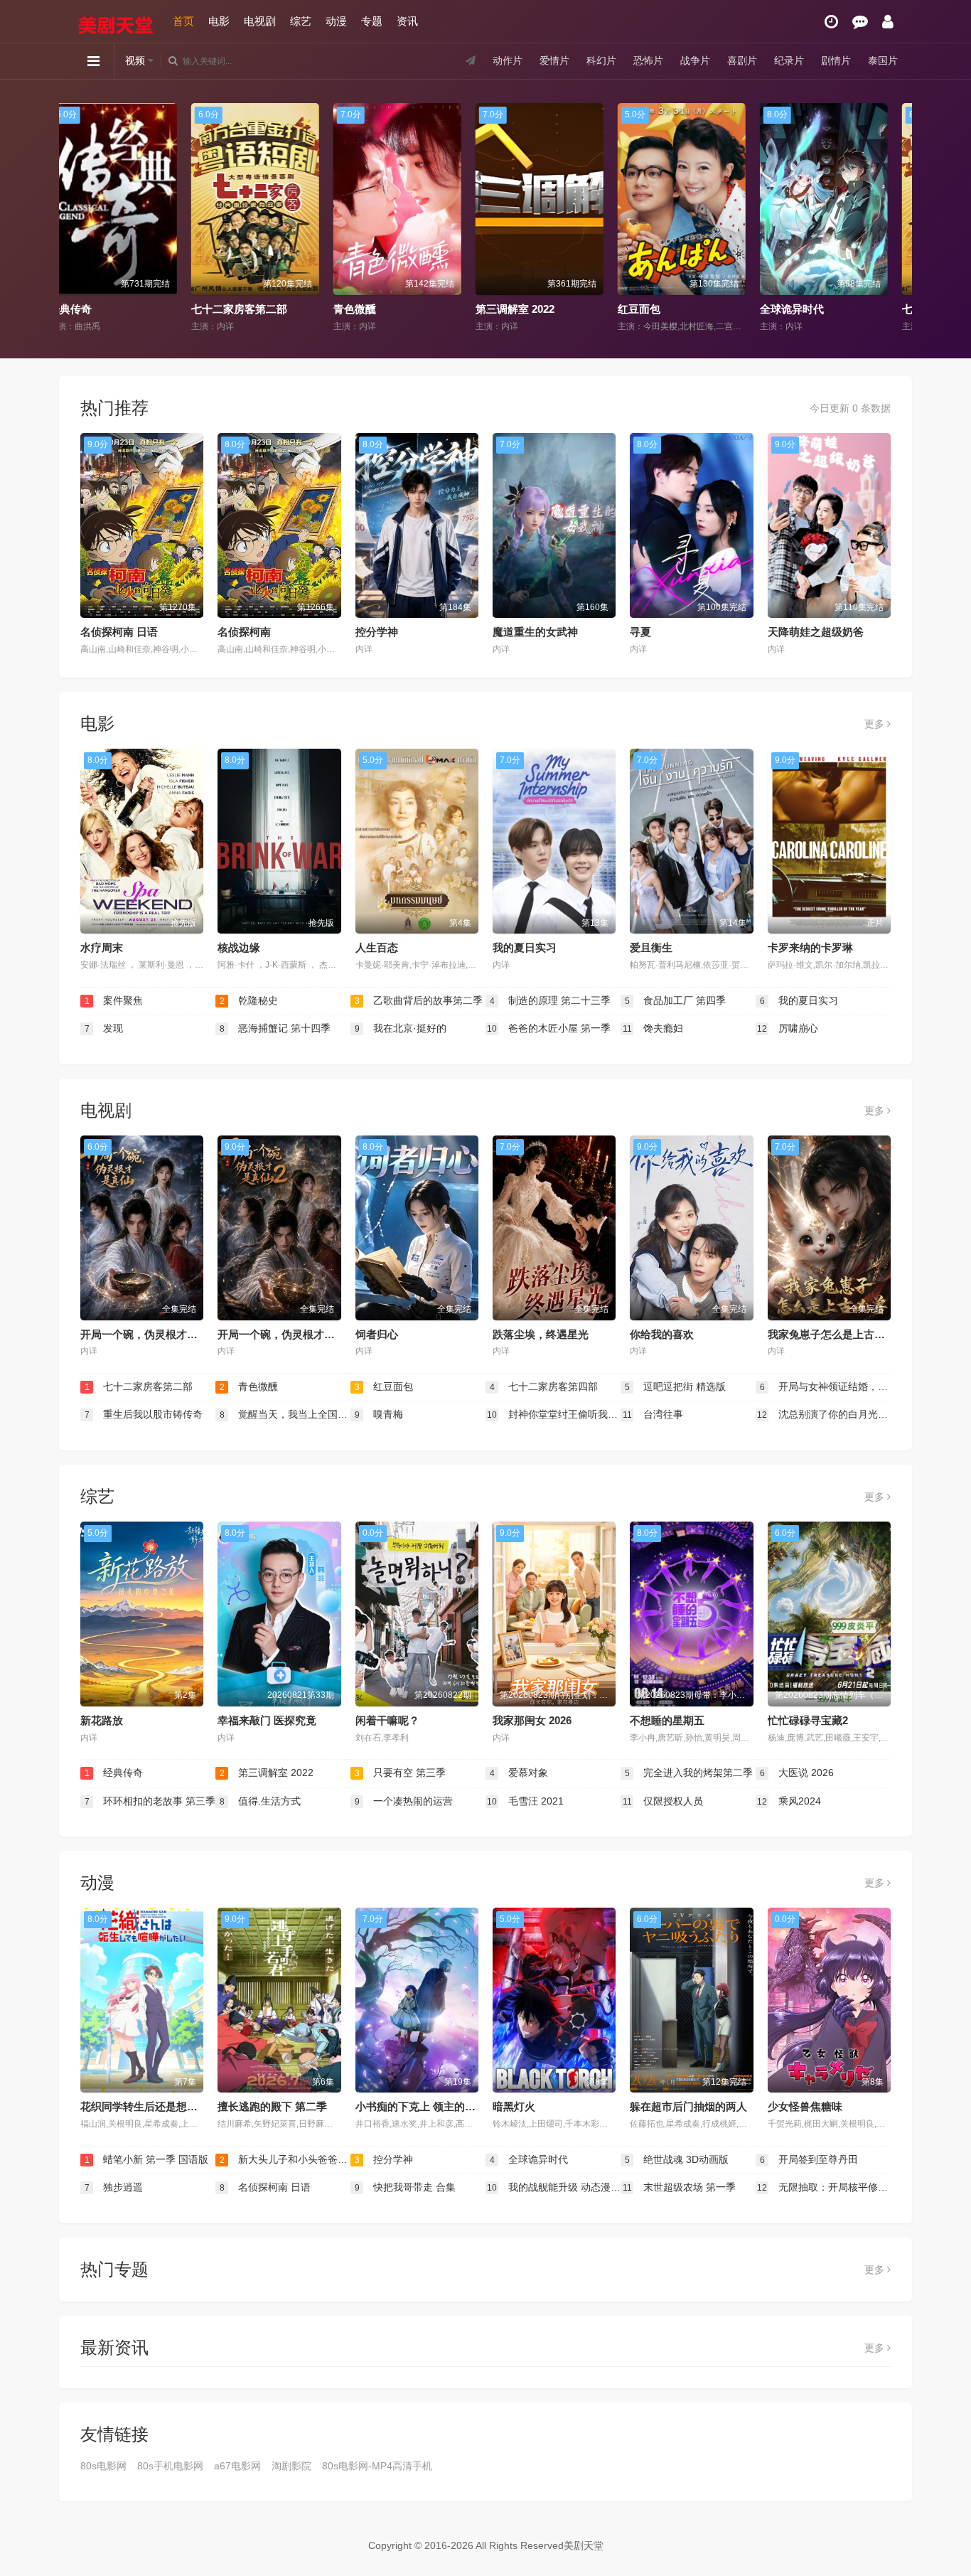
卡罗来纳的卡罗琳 (810, 947)
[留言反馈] (860, 22)
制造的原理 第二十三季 (551, 1000)
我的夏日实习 (525, 947)
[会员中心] (888, 22)
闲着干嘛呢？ (387, 1720)
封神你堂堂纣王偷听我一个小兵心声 (554, 1414)
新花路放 (102, 1720)
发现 (104, 1028)
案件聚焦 (114, 1000)
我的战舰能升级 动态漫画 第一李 (554, 2187)
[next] (896, 218)
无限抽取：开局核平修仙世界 (824, 2187)
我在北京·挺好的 (401, 1028)
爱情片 (554, 60)
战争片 (695, 60)
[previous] (75, 218)
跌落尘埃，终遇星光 (541, 1334)
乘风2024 (789, 1801)
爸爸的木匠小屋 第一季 (549, 1028)
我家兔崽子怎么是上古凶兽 (832, 1334)
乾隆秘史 (249, 1000)
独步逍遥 (114, 2187)
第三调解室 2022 (390, 309)
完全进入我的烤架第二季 (689, 1773)
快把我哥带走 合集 (406, 2187)
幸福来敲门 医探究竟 (267, 1720)
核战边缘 (239, 947)
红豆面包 (514, 309)
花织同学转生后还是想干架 (144, 2106)
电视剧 (260, 21)
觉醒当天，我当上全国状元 (285, 1414)
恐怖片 (648, 60)
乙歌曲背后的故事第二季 (419, 1000)
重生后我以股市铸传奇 (144, 1414)
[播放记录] (831, 22)
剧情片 (836, 60)
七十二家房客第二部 (114, 309)
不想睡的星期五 (667, 1720)
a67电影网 (237, 2466)
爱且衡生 (651, 947)
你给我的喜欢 (662, 1334)
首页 (183, 21)
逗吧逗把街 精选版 (676, 1386)
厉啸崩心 (788, 1028)
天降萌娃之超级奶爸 (816, 632)
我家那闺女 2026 (532, 1720)
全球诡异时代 (667, 309)
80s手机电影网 (170, 2466)
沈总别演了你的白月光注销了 (824, 1414)
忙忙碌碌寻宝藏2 (808, 1720)
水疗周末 (102, 947)
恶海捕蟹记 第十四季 (275, 1028)
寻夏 (640, 632)
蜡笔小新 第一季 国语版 (147, 2159)
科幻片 (601, 60)
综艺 (301, 21)
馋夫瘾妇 (653, 1028)
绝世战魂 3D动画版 (677, 2159)
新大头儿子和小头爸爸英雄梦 (285, 2159)
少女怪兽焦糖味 (805, 2106)
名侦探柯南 (244, 632)
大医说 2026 (797, 1773)
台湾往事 (653, 1414)
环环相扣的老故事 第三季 (150, 1801)
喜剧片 (742, 60)
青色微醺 (230, 309)
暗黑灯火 (514, 2106)
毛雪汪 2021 (525, 1801)
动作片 (508, 60)
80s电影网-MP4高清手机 (377, 2466)
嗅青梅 (379, 1414)
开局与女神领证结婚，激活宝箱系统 (825, 1386)
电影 (219, 21)
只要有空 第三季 (401, 1773)
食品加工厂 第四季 (676, 1000)
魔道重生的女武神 (535, 632)
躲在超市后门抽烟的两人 (688, 2106)
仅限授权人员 (663, 1801)
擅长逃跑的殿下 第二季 (272, 2106)
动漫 (336, 21)
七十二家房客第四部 (825, 309)
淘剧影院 (291, 2466)
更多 (876, 724)
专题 (372, 21)
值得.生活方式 (261, 1801)
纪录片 (789, 60)
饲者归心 (377, 1334)
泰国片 (883, 60)
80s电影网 (103, 2466)
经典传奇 (114, 1773)
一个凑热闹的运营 (404, 1801)
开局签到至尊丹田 (809, 2159)
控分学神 (377, 632)
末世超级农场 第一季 (680, 2187)
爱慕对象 (519, 1773)
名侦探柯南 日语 (119, 632)
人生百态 (377, 947)
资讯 (407, 21)
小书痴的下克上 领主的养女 (421, 2106)
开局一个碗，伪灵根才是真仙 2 (291, 1334)
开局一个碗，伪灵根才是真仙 (150, 1334)
